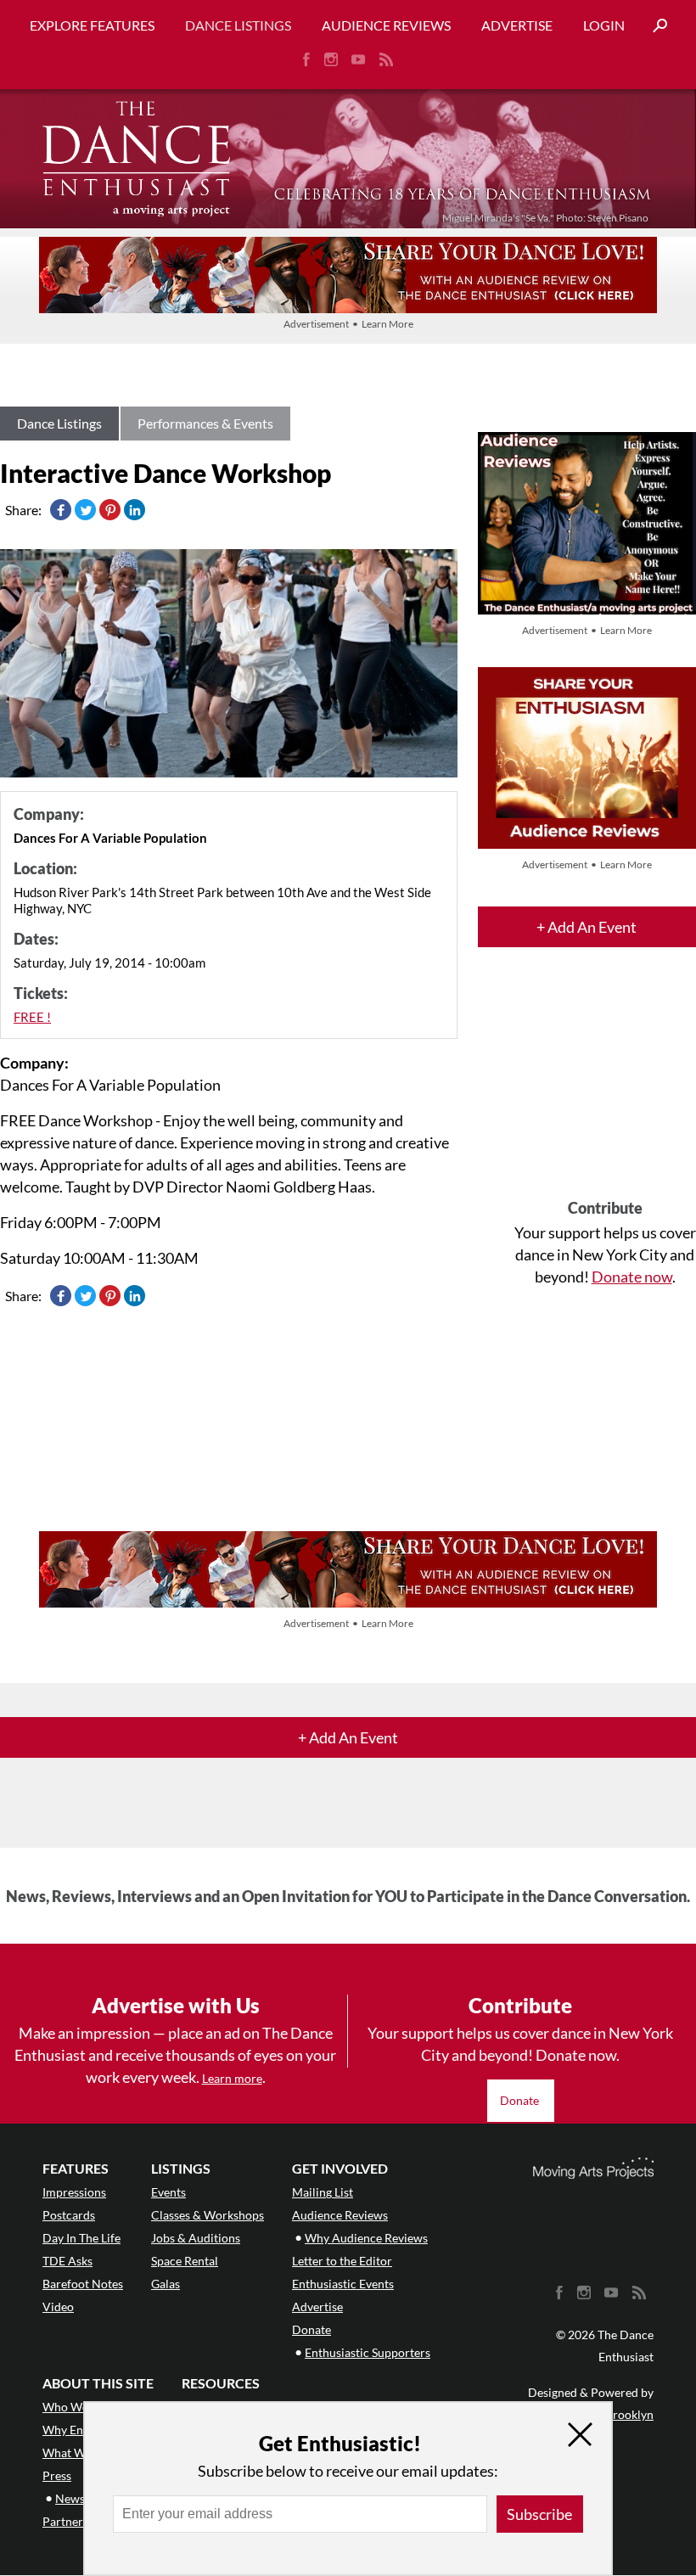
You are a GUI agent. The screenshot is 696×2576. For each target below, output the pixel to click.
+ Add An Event (587, 927)
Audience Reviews (386, 25)
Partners (65, 2521)
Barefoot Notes (83, 2284)
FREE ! (32, 1017)
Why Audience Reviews (366, 2238)
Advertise (517, 25)
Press (57, 2475)
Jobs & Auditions (196, 2238)
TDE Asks (67, 2261)
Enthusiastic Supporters (368, 2352)
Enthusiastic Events (343, 2284)
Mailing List (323, 2192)
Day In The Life (81, 2238)
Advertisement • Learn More (348, 324)
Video (58, 2307)
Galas (166, 2284)
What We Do (76, 2453)
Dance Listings (238, 25)
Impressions (74, 2192)
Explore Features (92, 25)
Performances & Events (205, 423)
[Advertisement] (605, 1088)
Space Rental (185, 2261)
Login (604, 25)
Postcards (69, 2215)
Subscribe (539, 2514)
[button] (654, 26)
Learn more (232, 2078)
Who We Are (76, 2407)
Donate (521, 2100)
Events (168, 2192)
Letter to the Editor (342, 2261)
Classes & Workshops (208, 2215)
